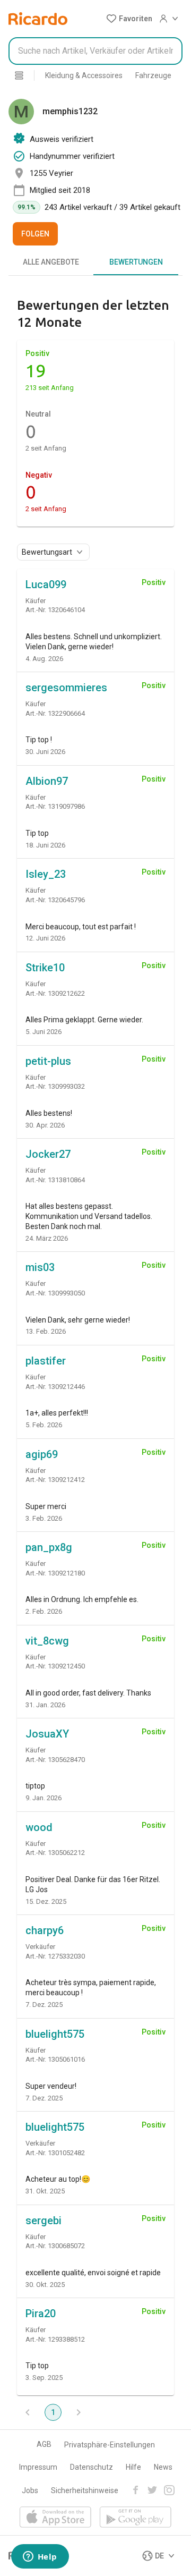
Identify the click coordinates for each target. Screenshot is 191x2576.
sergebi (44, 2221)
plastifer (46, 1361)
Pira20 (41, 2314)
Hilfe (133, 2467)
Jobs (30, 2490)
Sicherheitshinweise (85, 2490)
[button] (129, 19)
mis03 (40, 1267)
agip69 (42, 1454)
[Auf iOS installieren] (55, 2518)
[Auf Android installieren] (136, 2518)
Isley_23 (46, 874)
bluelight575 (55, 2034)
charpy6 (45, 1930)
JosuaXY (47, 1734)
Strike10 (45, 968)
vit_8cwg (47, 1641)
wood (39, 1827)
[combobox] (95, 51)
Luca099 (46, 584)
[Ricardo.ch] (38, 19)
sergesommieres (66, 688)
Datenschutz (92, 2467)
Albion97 (47, 781)
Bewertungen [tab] (136, 262)
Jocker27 (48, 1154)
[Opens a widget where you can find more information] (40, 2557)
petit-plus (48, 1061)
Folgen (35, 234)
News (163, 2467)
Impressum (38, 2467)
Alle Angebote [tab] (51, 262)
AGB (44, 2444)
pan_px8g (49, 1547)
